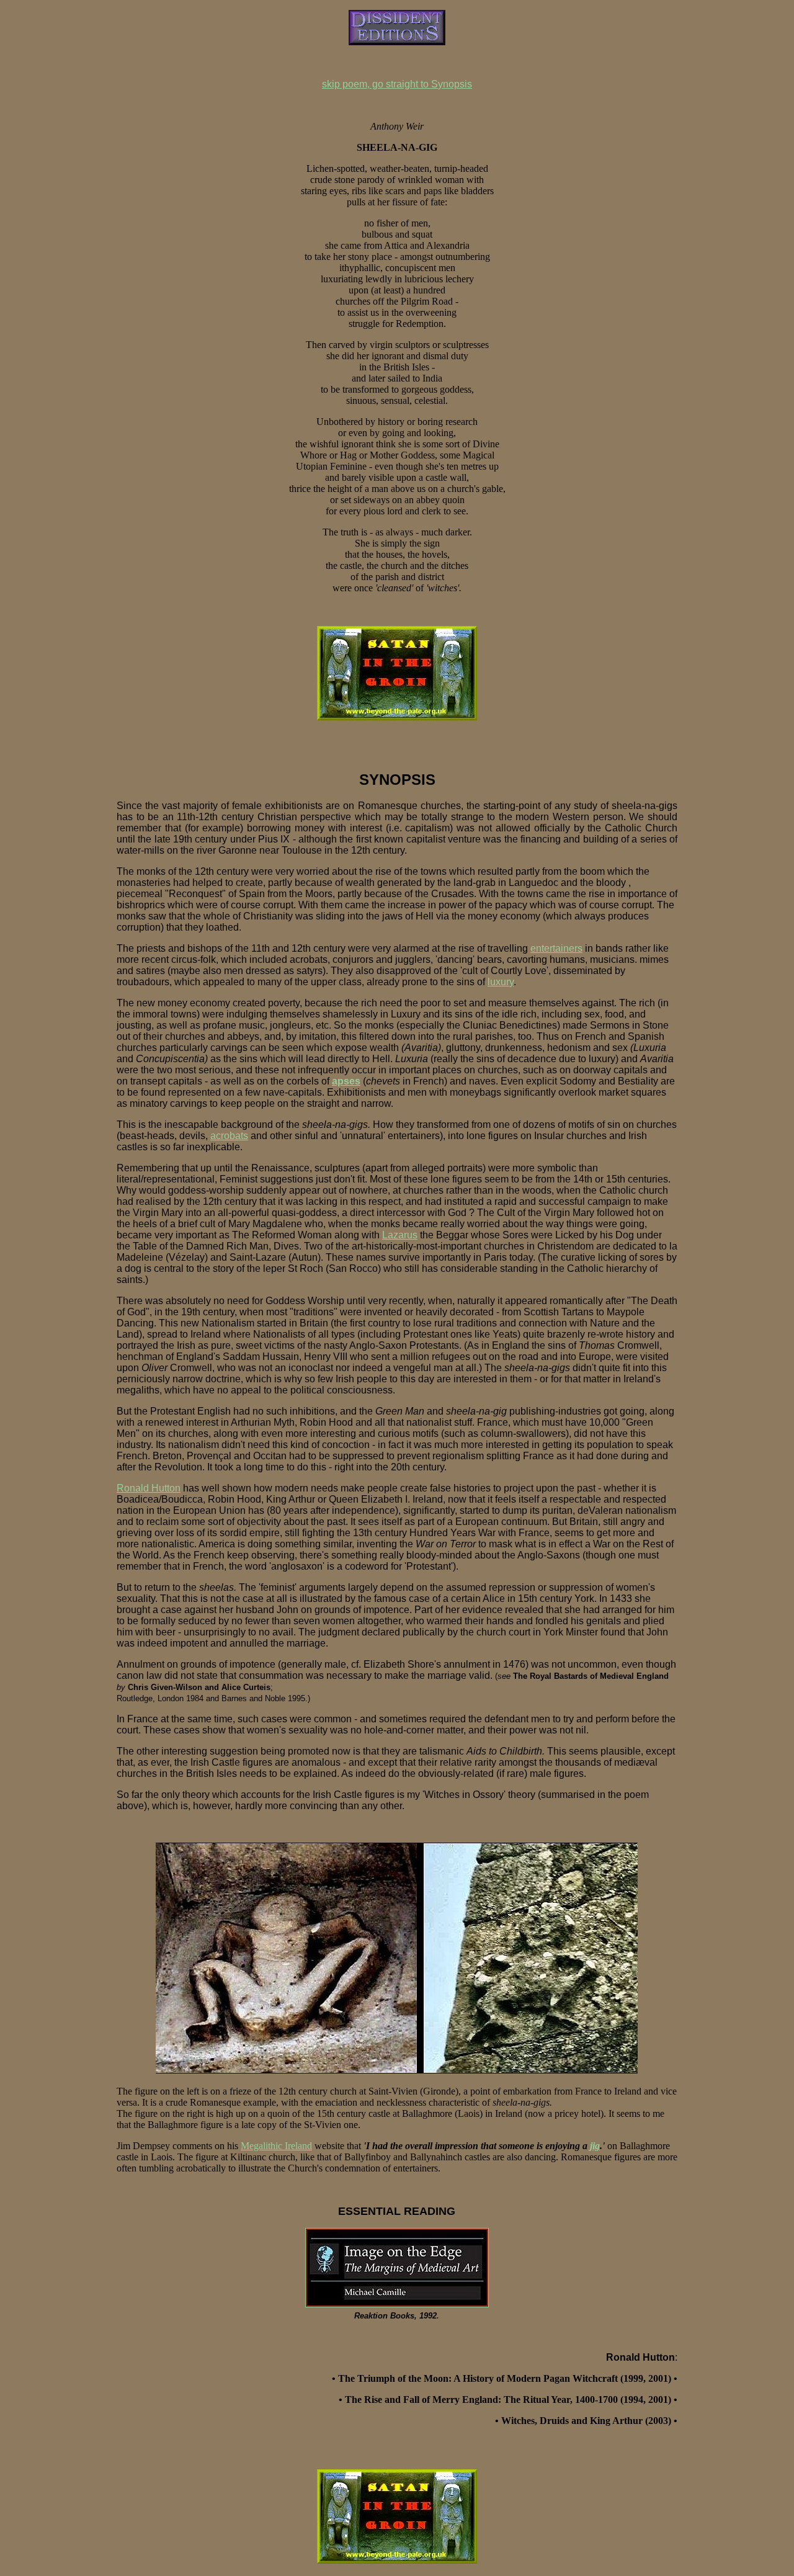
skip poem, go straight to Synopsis (397, 84)
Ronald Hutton (149, 1488)
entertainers (556, 948)
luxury (501, 982)
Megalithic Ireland (276, 2146)
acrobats (229, 1136)
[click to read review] (397, 2304)
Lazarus (400, 1235)
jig (595, 2146)
